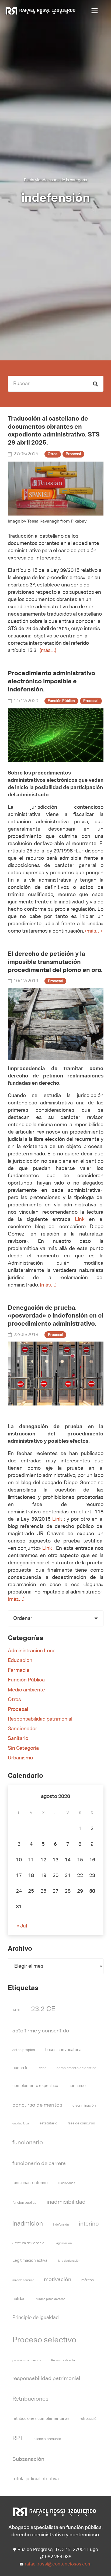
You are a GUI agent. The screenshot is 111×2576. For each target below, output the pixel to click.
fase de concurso (81, 2123)
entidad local (21, 2124)
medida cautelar (23, 2280)
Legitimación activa (30, 2261)
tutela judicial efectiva (36, 2479)
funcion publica (24, 2203)
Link (80, 1219)
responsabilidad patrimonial (46, 2379)
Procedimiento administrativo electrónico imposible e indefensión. (51, 681)
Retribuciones (30, 2399)
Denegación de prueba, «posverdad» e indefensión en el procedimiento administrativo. (56, 1316)
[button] (96, 11)
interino (89, 2224)
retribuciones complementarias (41, 2419)
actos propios (24, 2050)
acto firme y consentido (41, 2031)
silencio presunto (47, 2439)
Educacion (20, 1661)
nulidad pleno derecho (51, 2299)
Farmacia (18, 1670)
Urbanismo (20, 1758)
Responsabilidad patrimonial (40, 1719)
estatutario (48, 2123)
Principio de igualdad (36, 2318)
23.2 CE (43, 2009)
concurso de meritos (37, 2105)
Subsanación (28, 2459)
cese (43, 2068)
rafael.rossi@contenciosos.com (58, 2564)
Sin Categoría (23, 1748)
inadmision (28, 2224)
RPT (18, 2438)
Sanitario (18, 1739)
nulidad (19, 2299)
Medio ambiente (26, 1690)
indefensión (61, 2225)
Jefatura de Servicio (28, 2243)
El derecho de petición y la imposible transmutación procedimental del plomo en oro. (55, 962)
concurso (77, 2086)
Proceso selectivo (44, 2340)
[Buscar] (96, 384)
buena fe (20, 2068)
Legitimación (63, 2243)
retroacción (89, 2419)
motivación (58, 2280)
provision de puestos (27, 2360)
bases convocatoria (63, 2050)
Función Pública (26, 1680)
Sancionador (22, 1729)
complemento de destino (77, 2068)
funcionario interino (30, 2183)
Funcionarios (67, 2183)
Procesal (18, 1709)
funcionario (28, 2143)
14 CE (17, 2010)
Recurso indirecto (63, 2360)
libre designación (69, 2261)
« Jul (22, 1926)
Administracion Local (32, 1651)
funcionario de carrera (39, 2164)
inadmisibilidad (66, 2202)
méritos (88, 2280)
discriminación (84, 2106)
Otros (14, 1700)
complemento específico (35, 2086)
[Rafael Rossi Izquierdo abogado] (41, 11)
